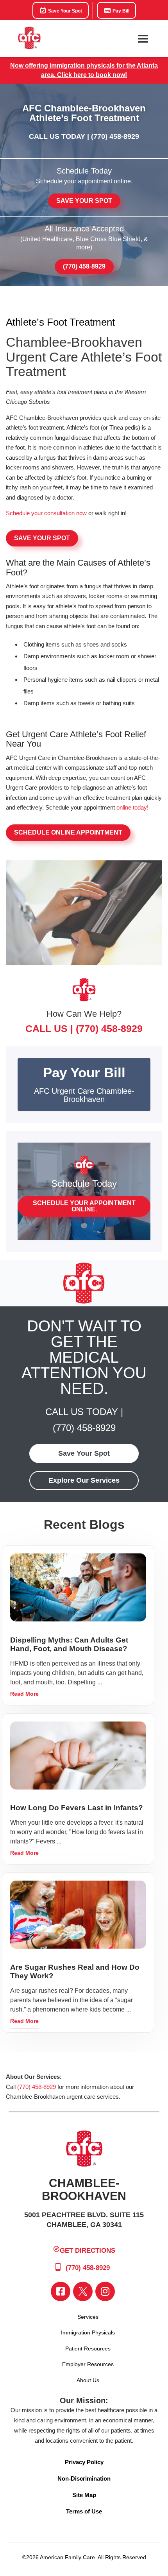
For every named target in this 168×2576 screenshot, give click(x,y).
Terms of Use (84, 2511)
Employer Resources (88, 2364)
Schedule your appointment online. (84, 1206)
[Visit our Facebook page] (61, 2291)
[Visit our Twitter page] (83, 2291)
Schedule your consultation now (46, 513)
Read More (24, 1694)
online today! (132, 807)
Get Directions (88, 2251)
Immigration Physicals (88, 2332)
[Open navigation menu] (143, 39)
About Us (88, 2380)
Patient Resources (88, 2348)
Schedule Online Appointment (68, 832)
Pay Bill (120, 11)
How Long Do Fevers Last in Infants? (77, 1808)
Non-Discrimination (84, 2478)
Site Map (84, 2495)
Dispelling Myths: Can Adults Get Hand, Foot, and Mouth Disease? (69, 1644)
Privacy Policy (84, 2462)
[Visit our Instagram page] (105, 2291)
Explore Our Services (84, 1480)
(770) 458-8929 (115, 136)
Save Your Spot (64, 11)
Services (88, 2317)
